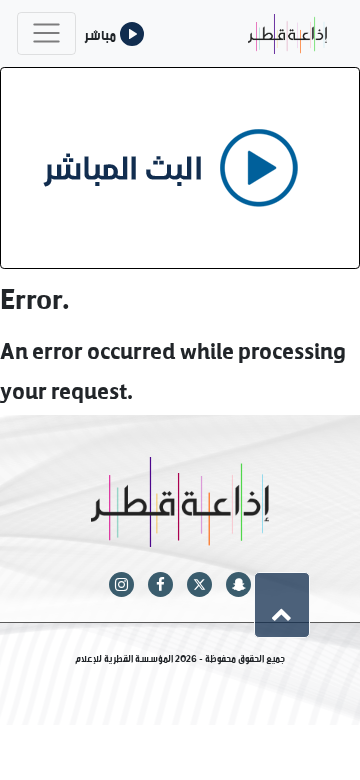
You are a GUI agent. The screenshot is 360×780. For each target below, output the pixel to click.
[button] (282, 605)
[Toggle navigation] (46, 33)
